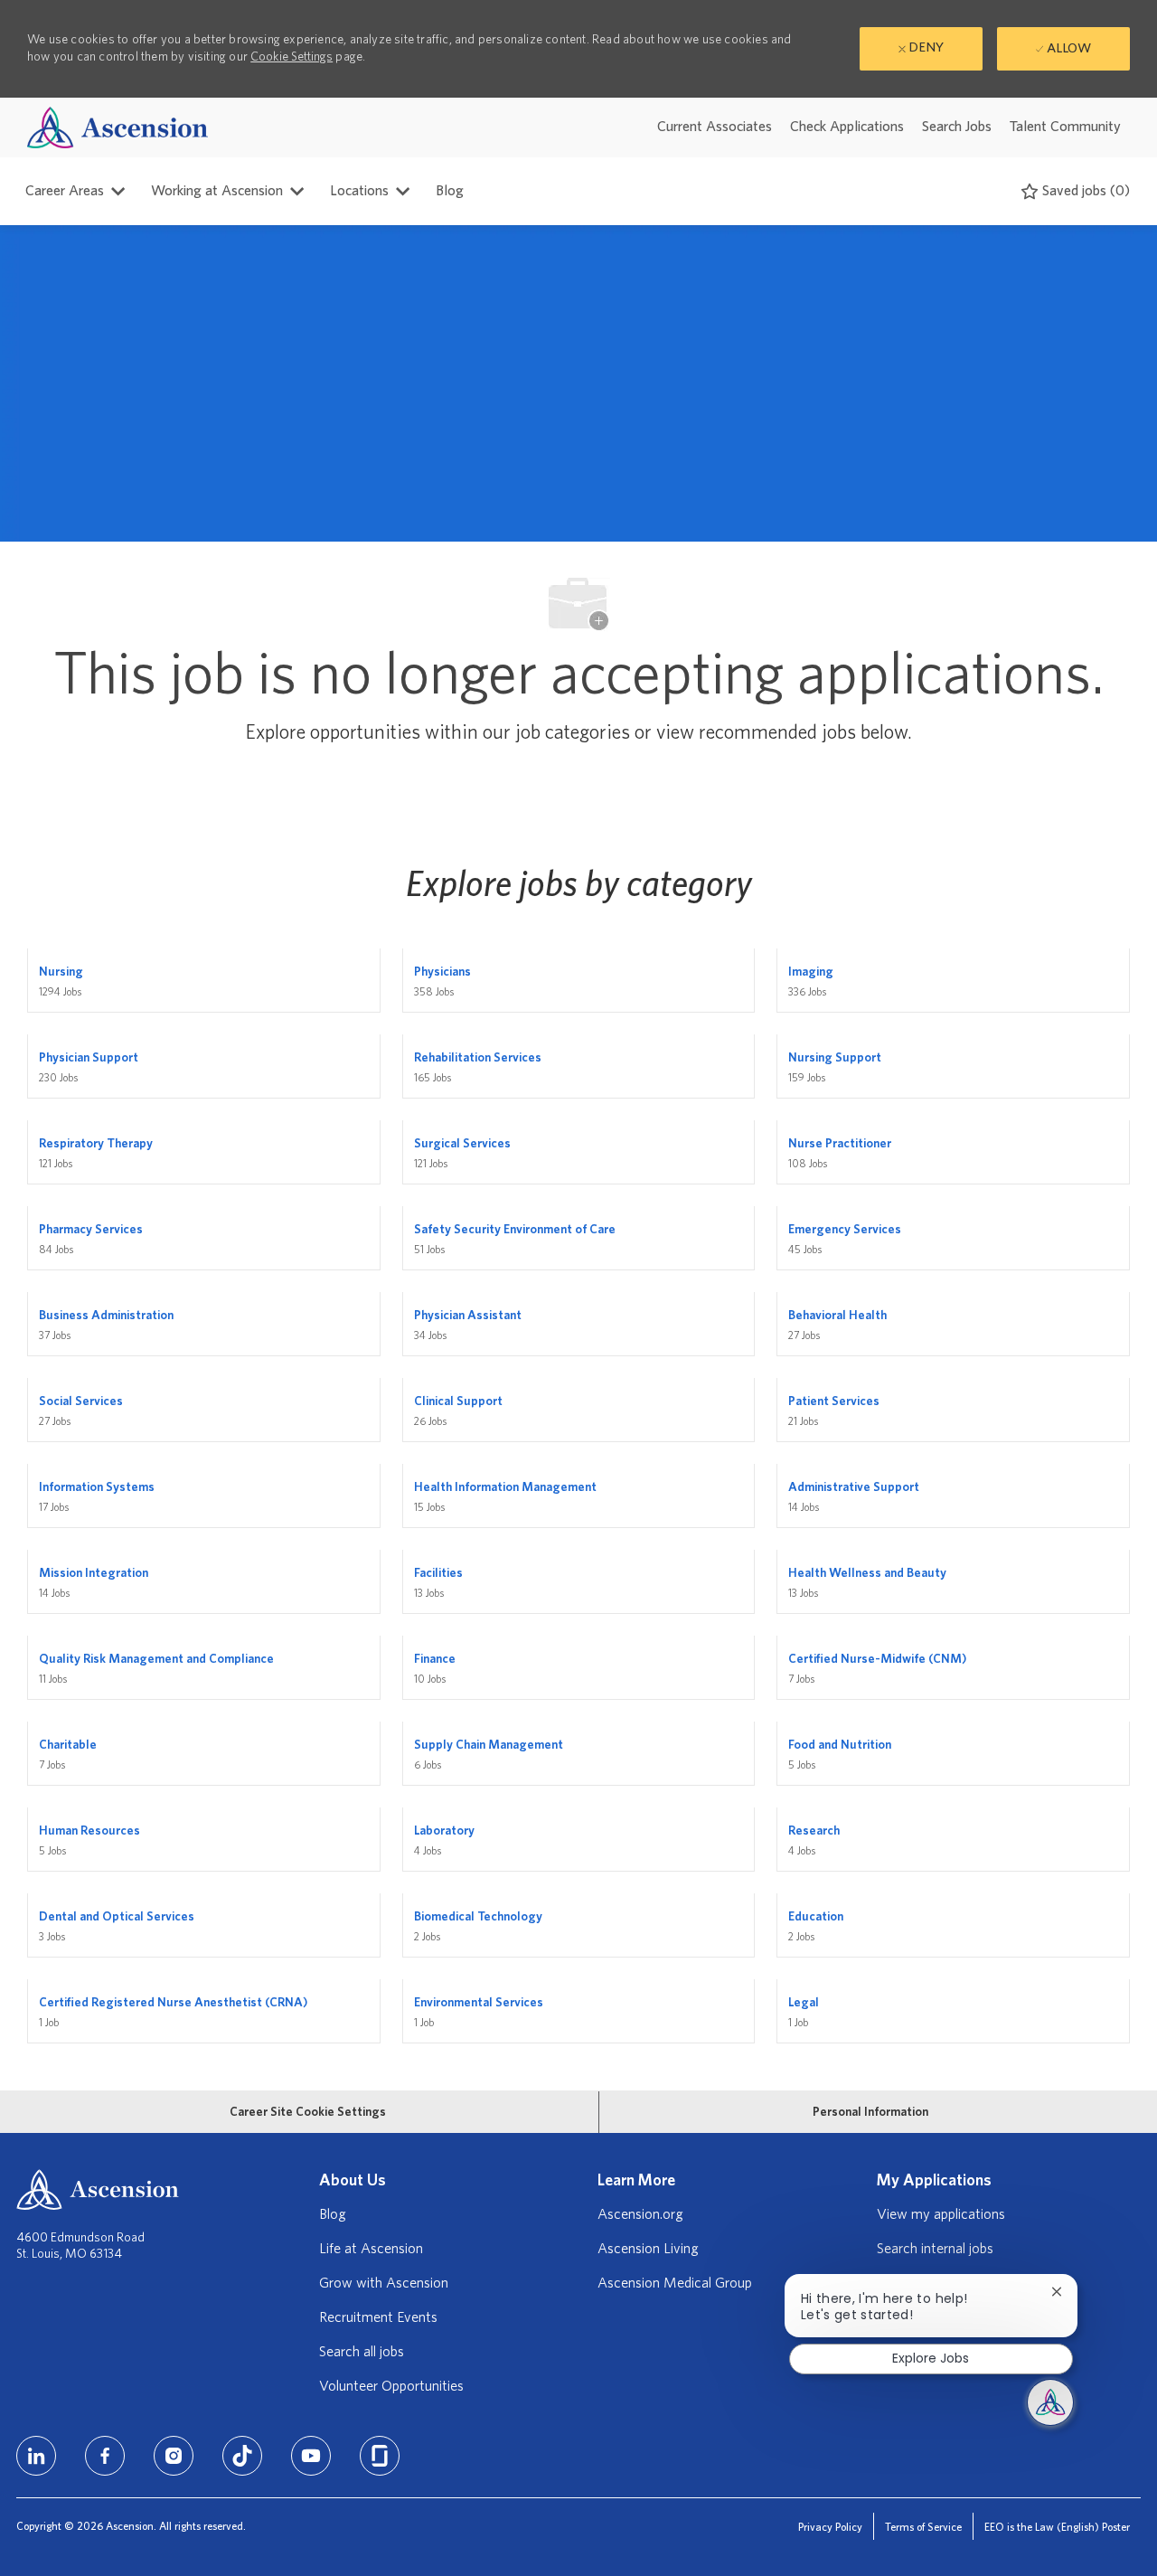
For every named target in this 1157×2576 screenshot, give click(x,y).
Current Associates (715, 127)
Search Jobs (957, 127)
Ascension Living (648, 2249)
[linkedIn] (36, 2456)
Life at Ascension (371, 2249)
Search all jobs (362, 2352)
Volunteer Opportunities (391, 2386)
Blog (450, 191)
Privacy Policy (830, 2527)
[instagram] (174, 2456)
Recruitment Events (378, 2317)
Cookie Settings (292, 57)
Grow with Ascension (384, 2283)
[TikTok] (242, 2456)
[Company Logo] (118, 127)
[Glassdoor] (380, 2456)
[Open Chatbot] (1050, 2402)
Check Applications (847, 127)
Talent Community (1065, 127)
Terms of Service (923, 2527)
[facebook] (105, 2456)
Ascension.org (640, 2214)
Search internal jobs (935, 2249)
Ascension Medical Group (675, 2283)
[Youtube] (311, 2456)
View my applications (941, 2214)
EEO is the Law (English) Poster (1057, 2527)
